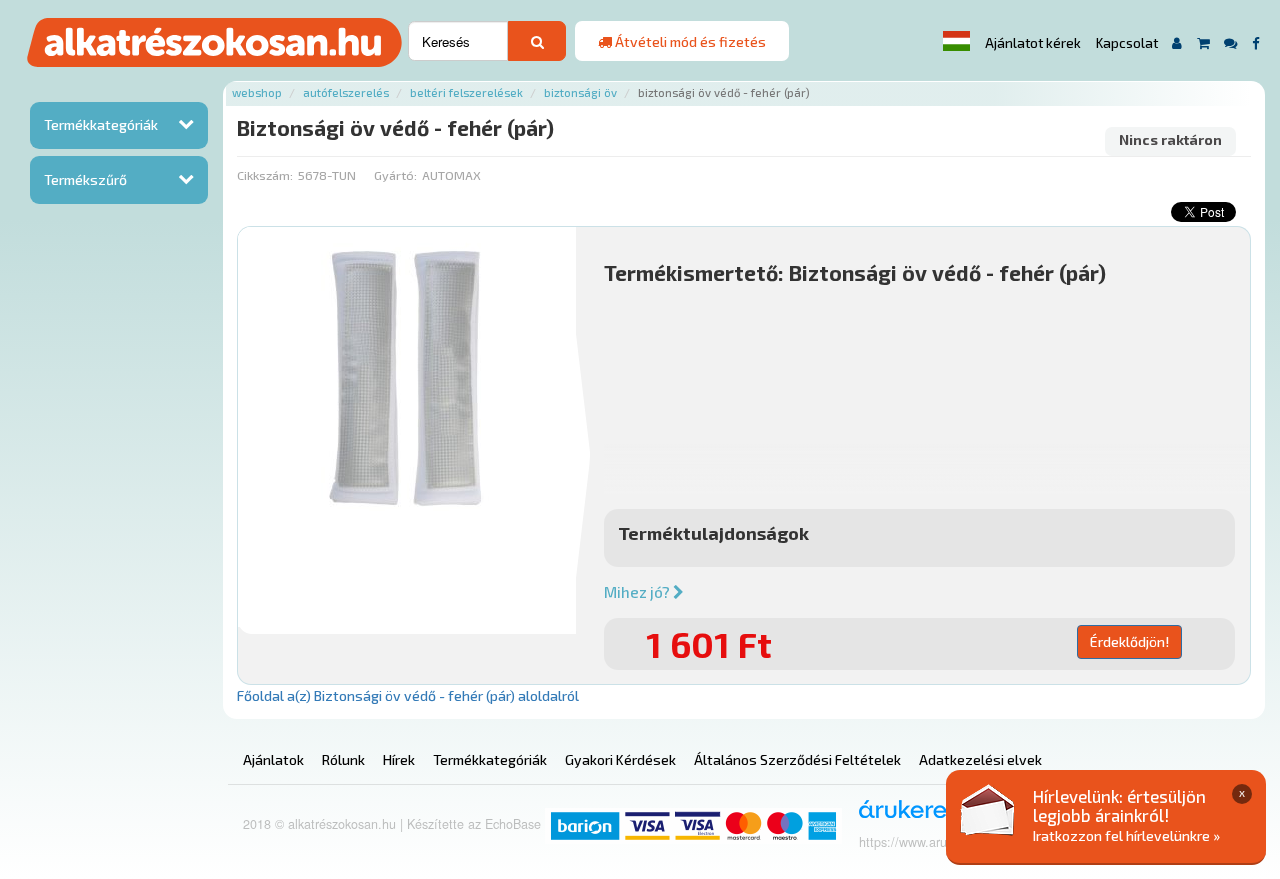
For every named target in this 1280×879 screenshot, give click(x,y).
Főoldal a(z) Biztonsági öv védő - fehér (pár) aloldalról (408, 695)
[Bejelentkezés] (1177, 42)
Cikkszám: (265, 175)
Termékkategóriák (101, 124)
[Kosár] (1203, 42)
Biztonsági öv (580, 92)
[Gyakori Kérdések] (1231, 42)
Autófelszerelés (346, 92)
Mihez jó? (638, 592)
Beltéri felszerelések (466, 92)
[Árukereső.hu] (912, 816)
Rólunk (343, 759)
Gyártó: (395, 175)
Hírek (399, 759)
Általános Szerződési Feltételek (797, 759)
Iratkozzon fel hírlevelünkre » (1126, 835)
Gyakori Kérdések (620, 759)
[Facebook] (1255, 42)
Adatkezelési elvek (980, 759)
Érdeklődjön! (1129, 641)
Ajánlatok (273, 759)
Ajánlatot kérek (1033, 43)
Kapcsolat (1127, 43)
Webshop (257, 92)
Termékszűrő (85, 179)
